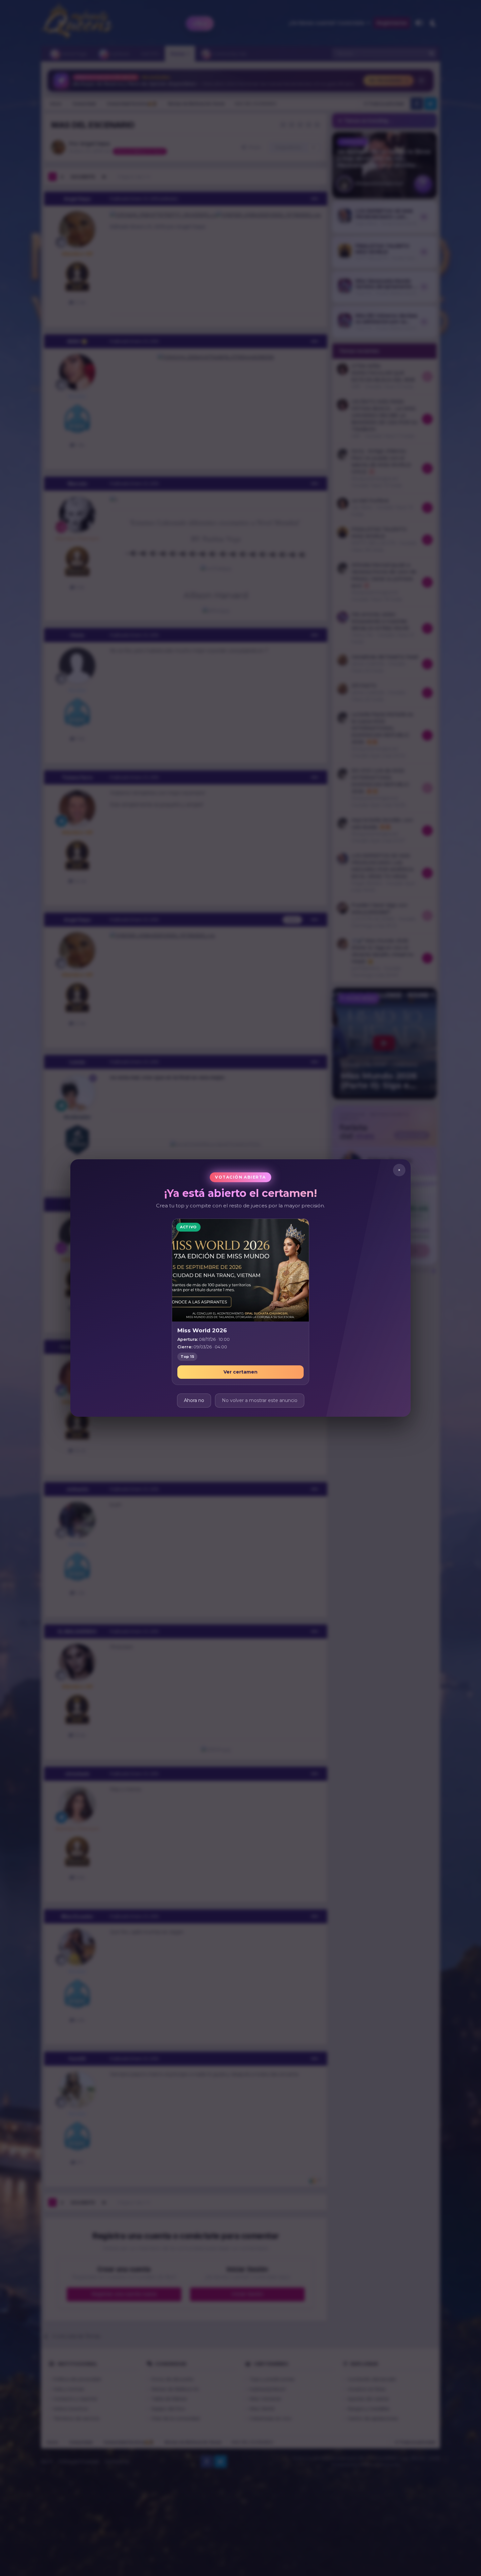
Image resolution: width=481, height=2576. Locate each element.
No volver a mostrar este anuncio (260, 1400)
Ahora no (194, 1400)
